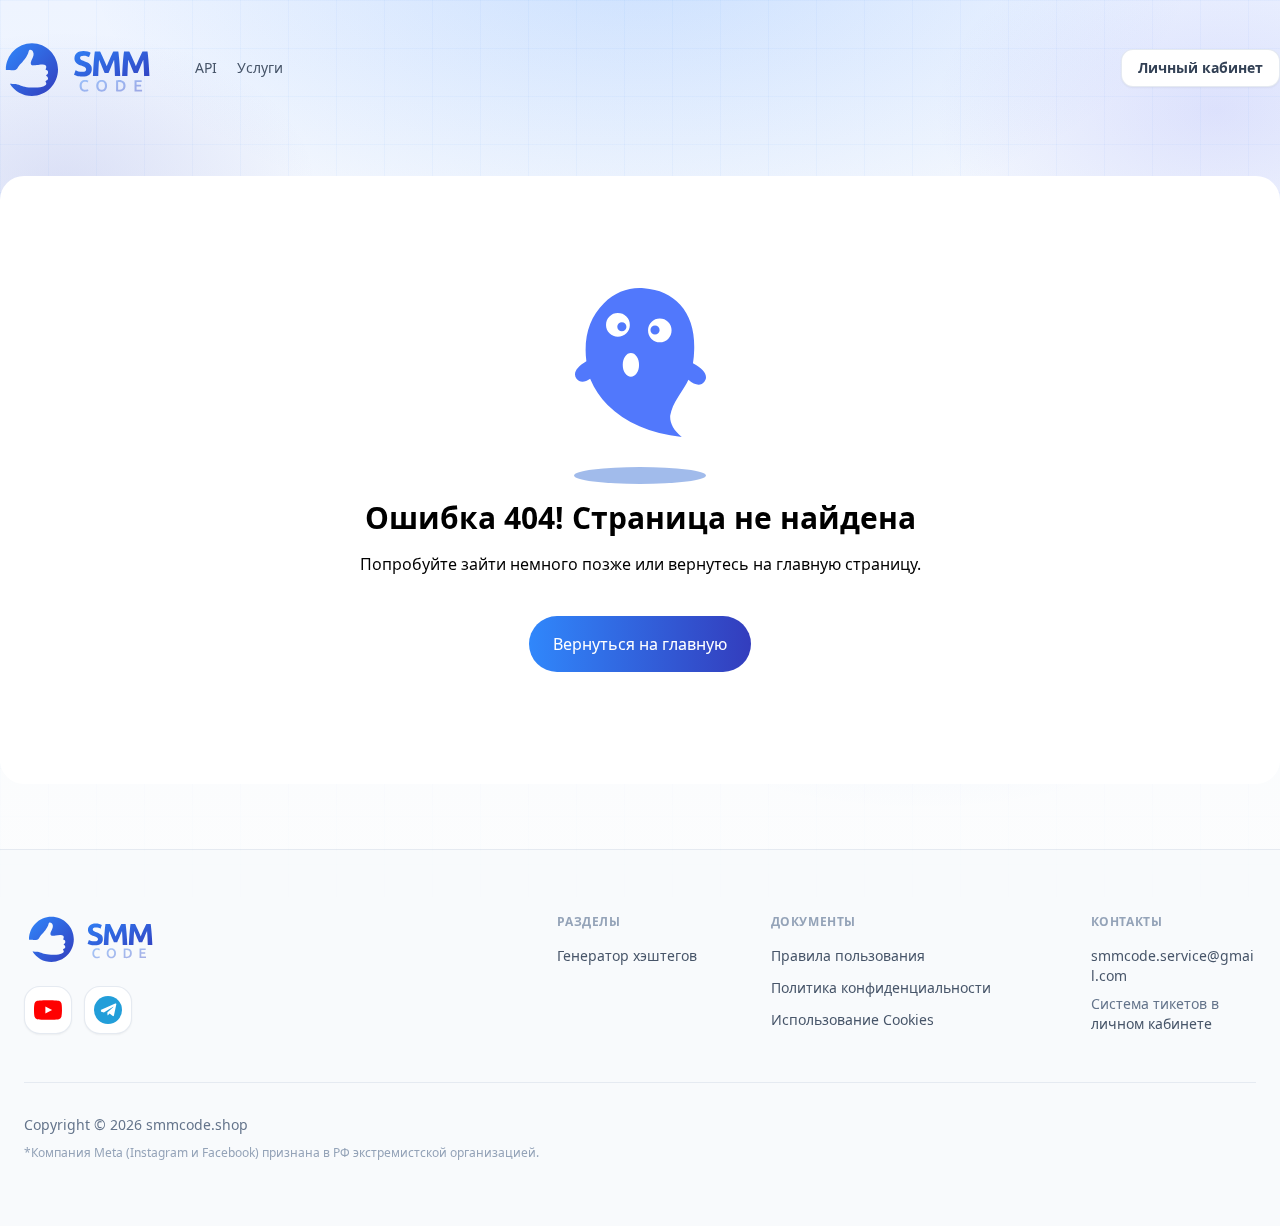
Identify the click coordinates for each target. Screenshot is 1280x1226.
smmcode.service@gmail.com (1172, 965)
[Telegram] (108, 1010)
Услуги (260, 67)
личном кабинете (1151, 1023)
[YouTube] (48, 1010)
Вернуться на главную (640, 644)
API (206, 67)
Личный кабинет (1200, 67)
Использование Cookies (852, 1019)
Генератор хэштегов (627, 955)
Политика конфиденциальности (881, 987)
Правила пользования (848, 955)
